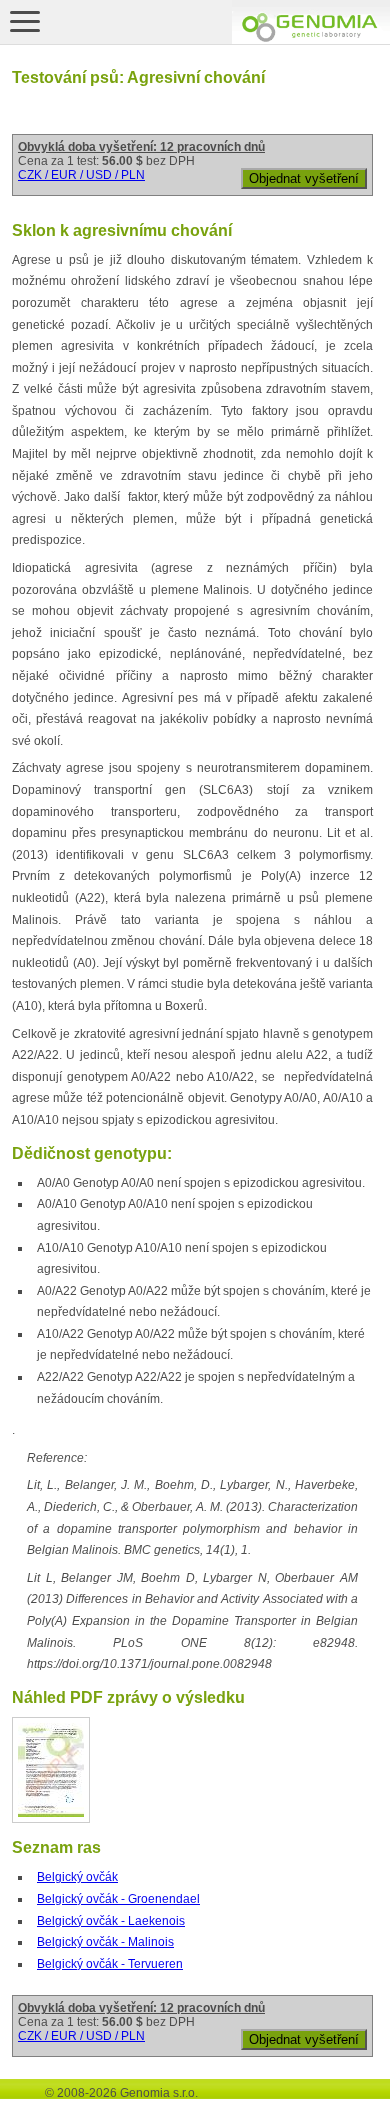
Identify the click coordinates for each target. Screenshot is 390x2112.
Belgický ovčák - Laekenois (111, 1921)
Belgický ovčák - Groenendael (118, 1899)
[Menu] (25, 21)
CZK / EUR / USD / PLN (81, 175)
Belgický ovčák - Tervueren (110, 1964)
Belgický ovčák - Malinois (105, 1942)
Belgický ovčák (77, 1877)
